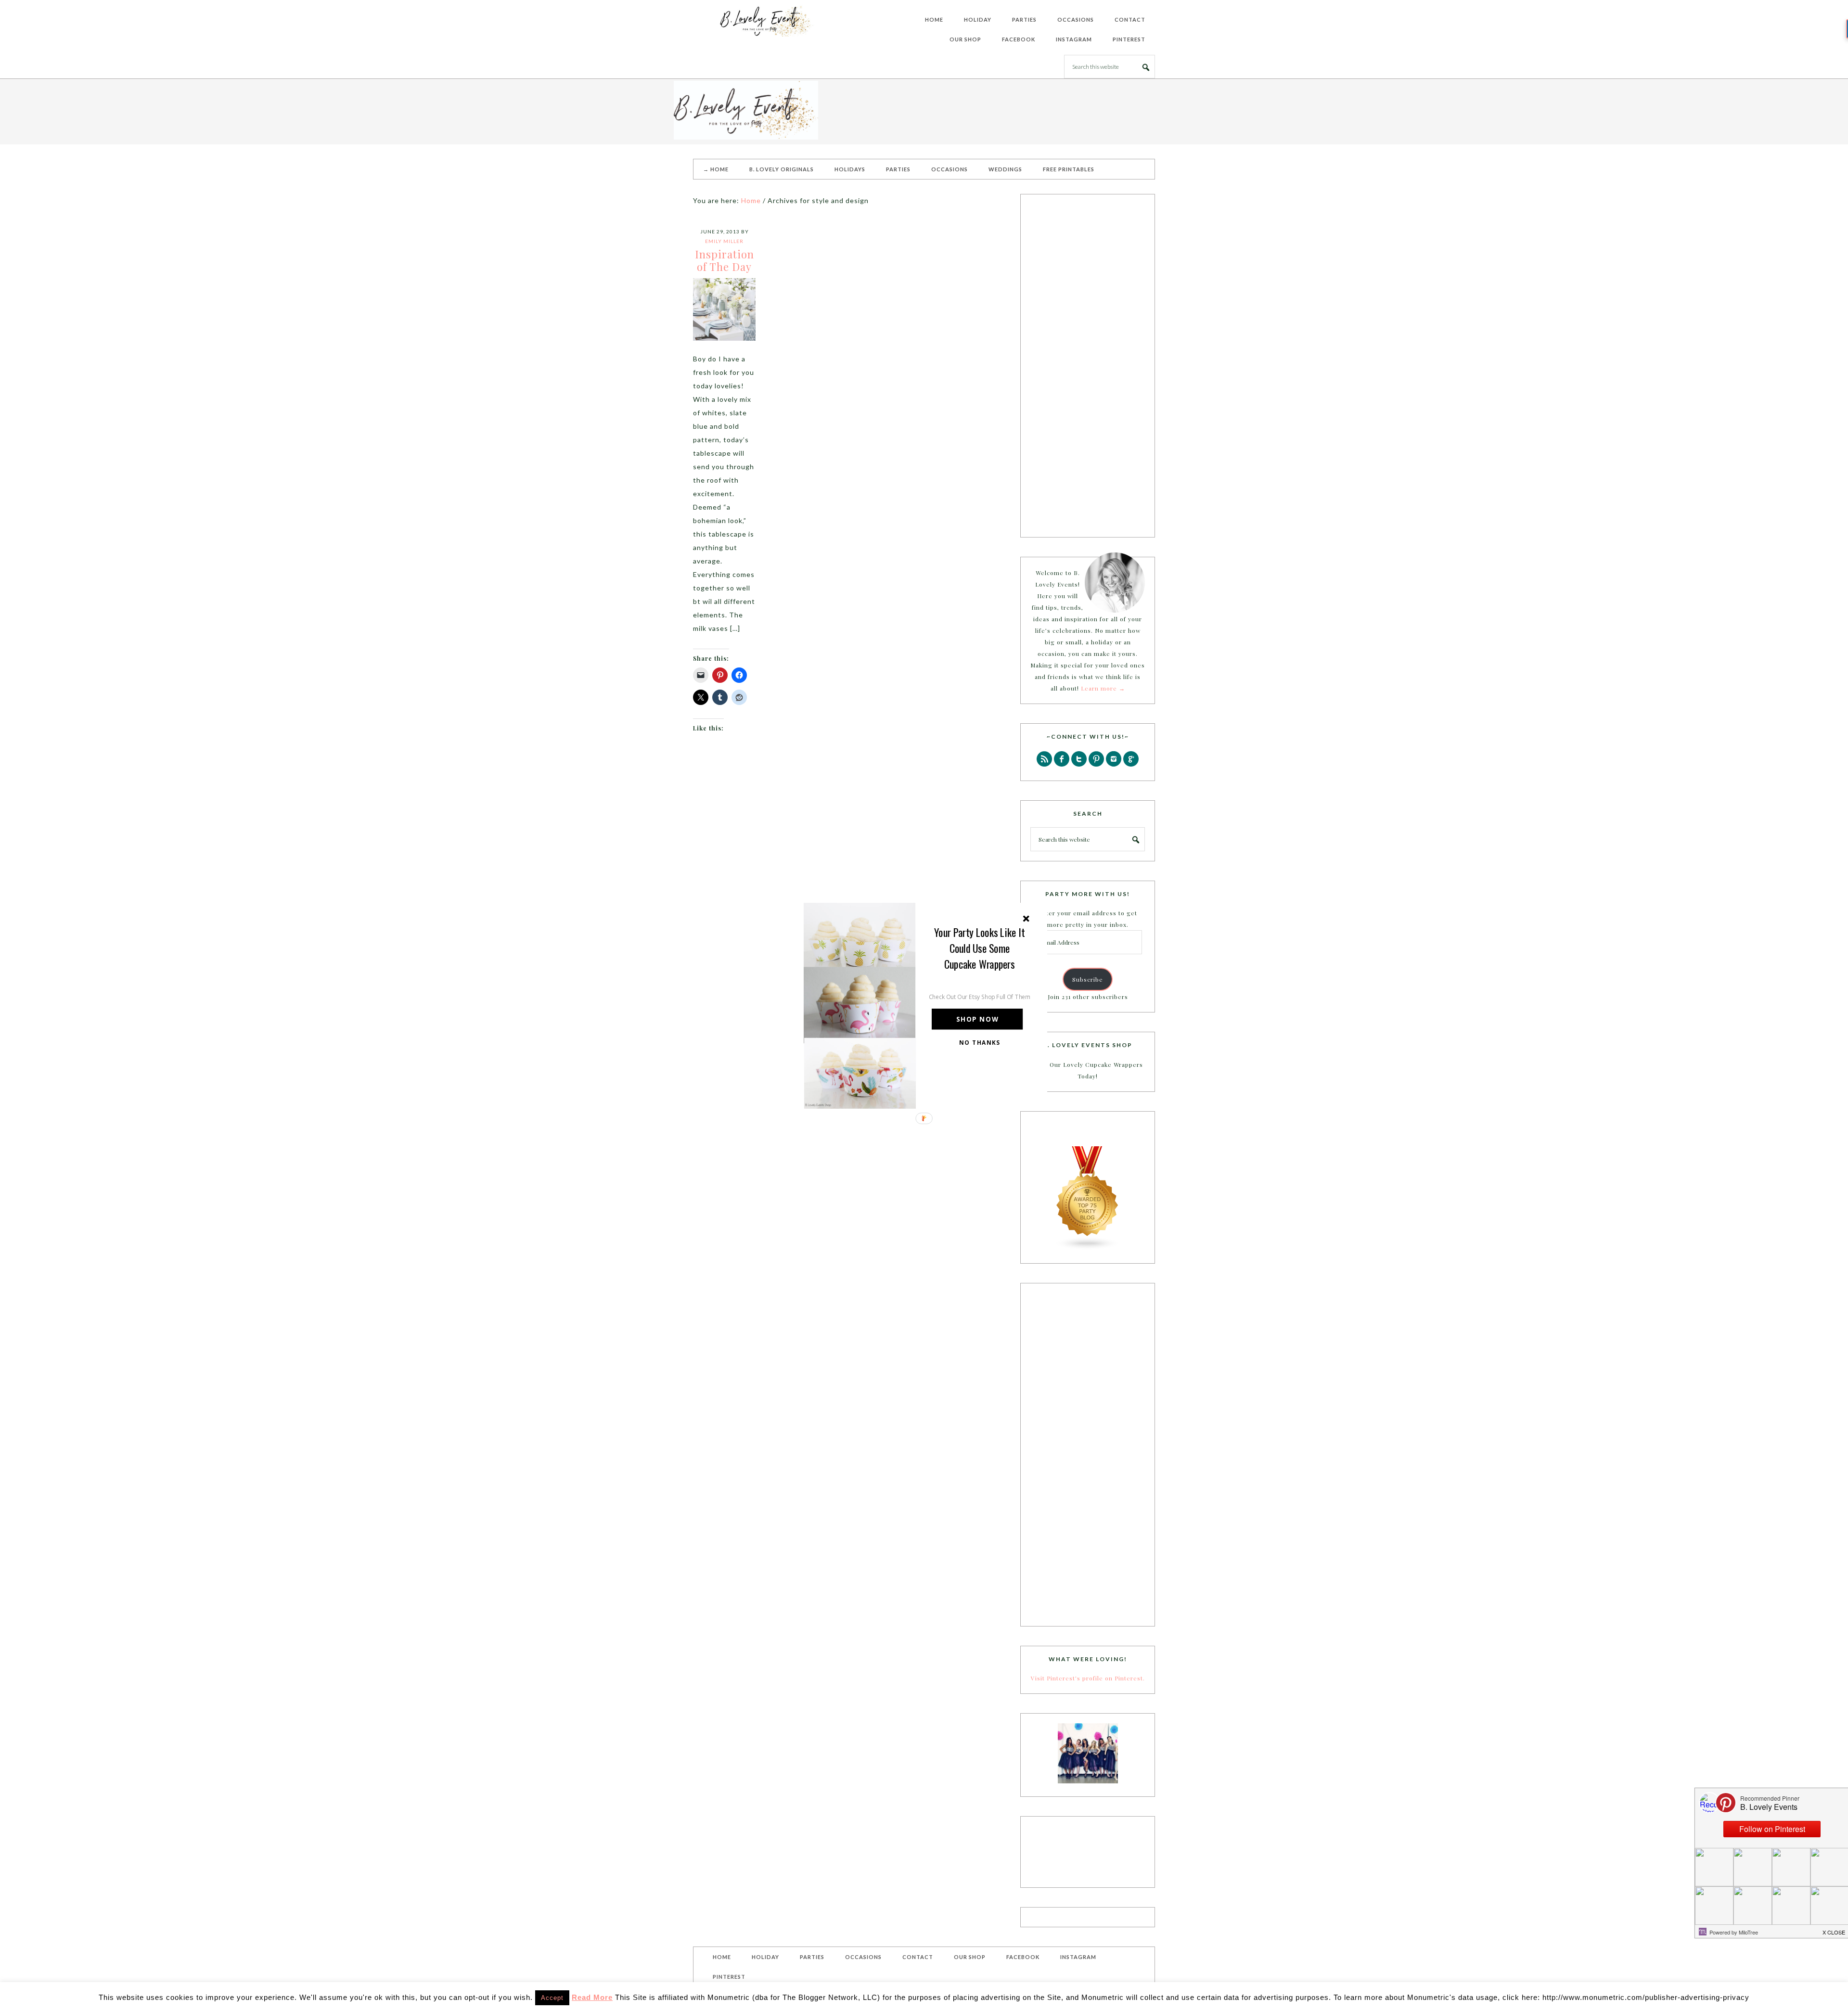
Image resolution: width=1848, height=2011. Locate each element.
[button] (980, 948)
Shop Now (977, 1019)
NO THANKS (980, 1042)
